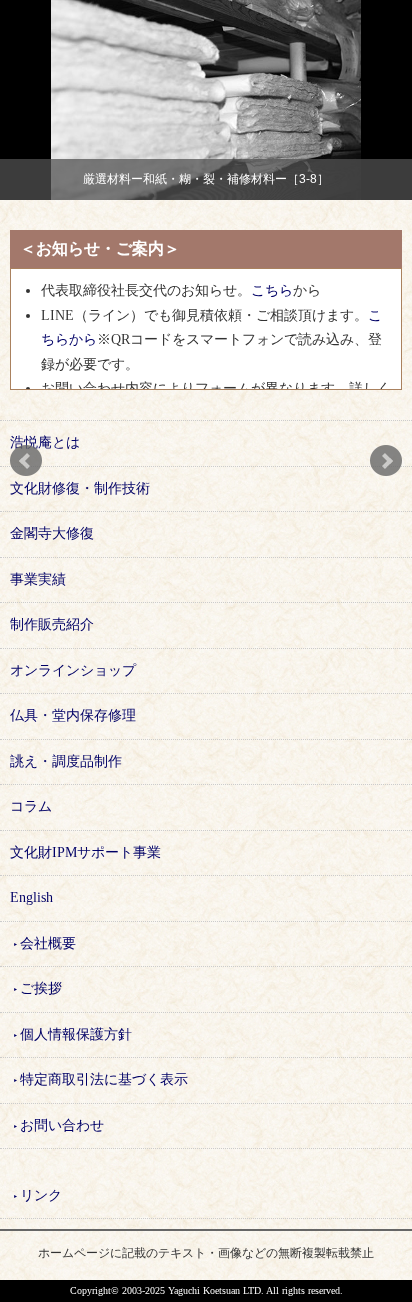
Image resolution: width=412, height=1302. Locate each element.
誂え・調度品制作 (66, 761)
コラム (31, 806)
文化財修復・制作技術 (80, 488)
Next (386, 461)
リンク (41, 1195)
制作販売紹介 (52, 624)
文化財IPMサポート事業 (85, 852)
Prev (26, 461)
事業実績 (38, 579)
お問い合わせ (62, 1125)
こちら (272, 290)
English (31, 897)
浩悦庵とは (45, 442)
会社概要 (48, 943)
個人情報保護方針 (76, 1034)
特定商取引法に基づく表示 (104, 1079)
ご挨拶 (41, 988)
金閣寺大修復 (52, 533)
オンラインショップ (73, 670)
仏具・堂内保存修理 (73, 715)
